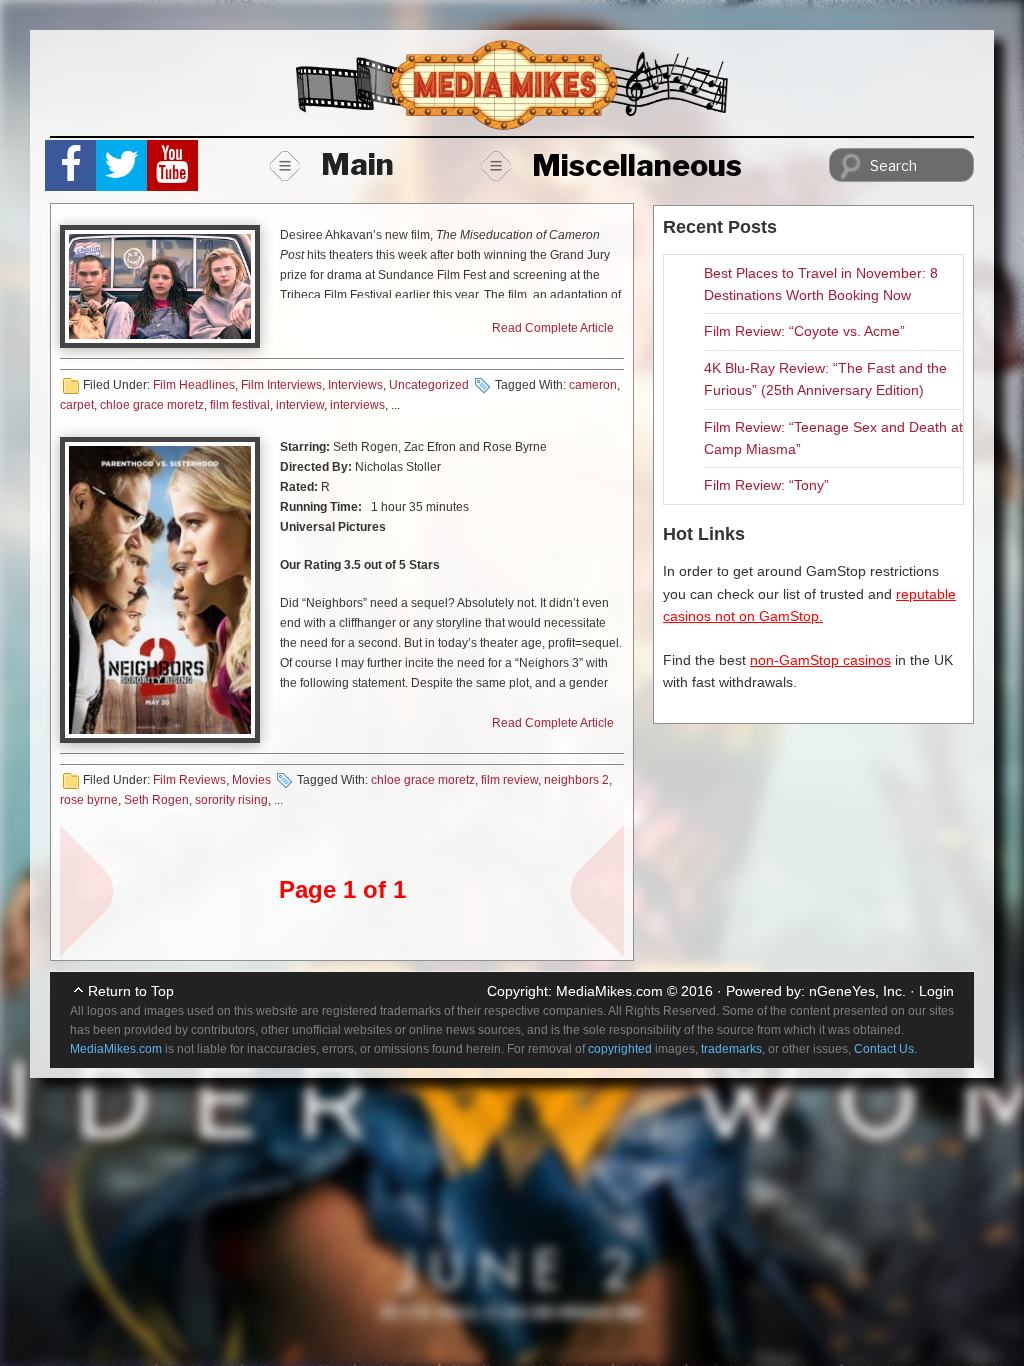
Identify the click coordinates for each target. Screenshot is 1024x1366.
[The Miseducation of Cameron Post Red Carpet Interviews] (160, 286)
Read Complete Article (553, 328)
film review (509, 780)
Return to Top (131, 991)
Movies (251, 780)
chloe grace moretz (152, 405)
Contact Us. (885, 1049)
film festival (240, 405)
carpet (77, 405)
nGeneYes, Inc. (857, 991)
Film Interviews (281, 385)
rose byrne (89, 800)
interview (300, 405)
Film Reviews (189, 780)
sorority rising (231, 800)
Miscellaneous (637, 165)
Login (936, 991)
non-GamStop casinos (820, 660)
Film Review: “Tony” (766, 485)
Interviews (355, 385)
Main (357, 164)
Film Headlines (194, 385)
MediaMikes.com (609, 991)
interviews (357, 405)
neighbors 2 (576, 780)
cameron (593, 385)
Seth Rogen (156, 800)
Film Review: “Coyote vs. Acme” (804, 331)
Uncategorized (429, 385)
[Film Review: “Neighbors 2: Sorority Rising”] (160, 589)
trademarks (731, 1049)
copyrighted (620, 1049)
